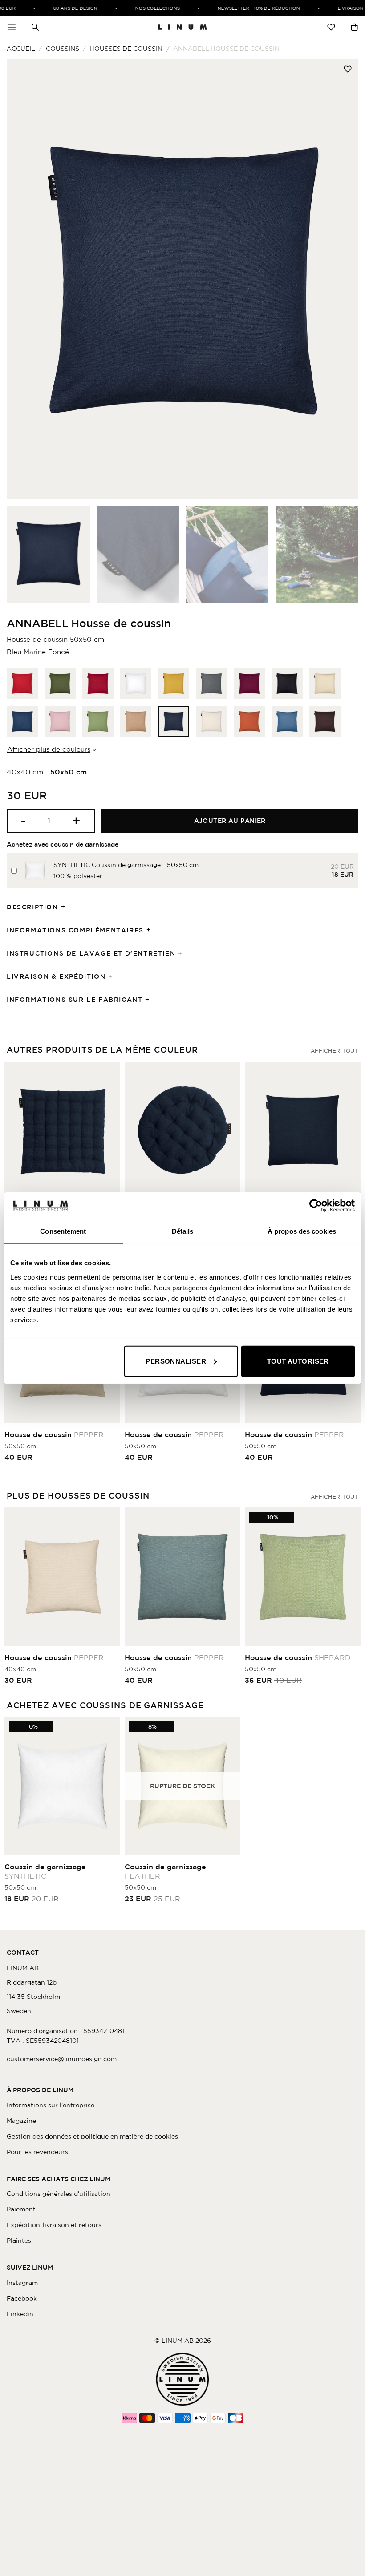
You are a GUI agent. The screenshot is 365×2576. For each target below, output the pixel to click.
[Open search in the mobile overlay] (35, 27)
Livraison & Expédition (56, 976)
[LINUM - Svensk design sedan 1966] (182, 27)
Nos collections (144, 8)
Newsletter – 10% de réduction (245, 8)
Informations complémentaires (75, 930)
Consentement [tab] (63, 1231)
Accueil (21, 49)
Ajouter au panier (230, 821)
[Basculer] (66, 907)
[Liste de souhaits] (331, 27)
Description (32, 907)
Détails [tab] (183, 1231)
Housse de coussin (54, 1434)
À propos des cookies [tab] (302, 1231)
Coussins (63, 49)
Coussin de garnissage (45, 1871)
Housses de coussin (126, 49)
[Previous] (25, 279)
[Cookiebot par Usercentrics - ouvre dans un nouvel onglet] (316, 1206)
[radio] (22, 684)
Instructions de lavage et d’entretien (91, 953)
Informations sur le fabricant (75, 1000)
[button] (12, 27)
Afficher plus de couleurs (49, 749)
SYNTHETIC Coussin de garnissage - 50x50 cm (126, 865)
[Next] (340, 279)
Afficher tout (335, 1051)
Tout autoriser (298, 1361)
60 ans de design (62, 8)
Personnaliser (176, 1361)
